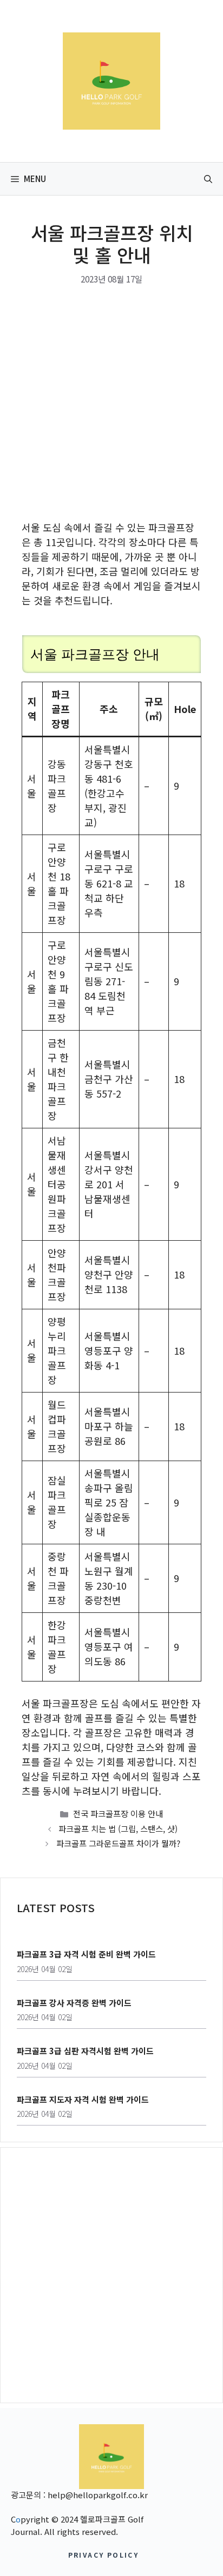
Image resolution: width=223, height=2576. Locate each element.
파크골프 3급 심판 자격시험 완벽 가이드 (85, 2051)
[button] (208, 179)
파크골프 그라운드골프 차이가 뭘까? (118, 1843)
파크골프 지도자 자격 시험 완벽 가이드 (83, 2099)
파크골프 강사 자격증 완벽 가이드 (74, 2003)
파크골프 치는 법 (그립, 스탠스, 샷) (118, 1828)
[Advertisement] (111, 405)
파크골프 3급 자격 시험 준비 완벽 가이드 (86, 1954)
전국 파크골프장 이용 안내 (118, 1813)
